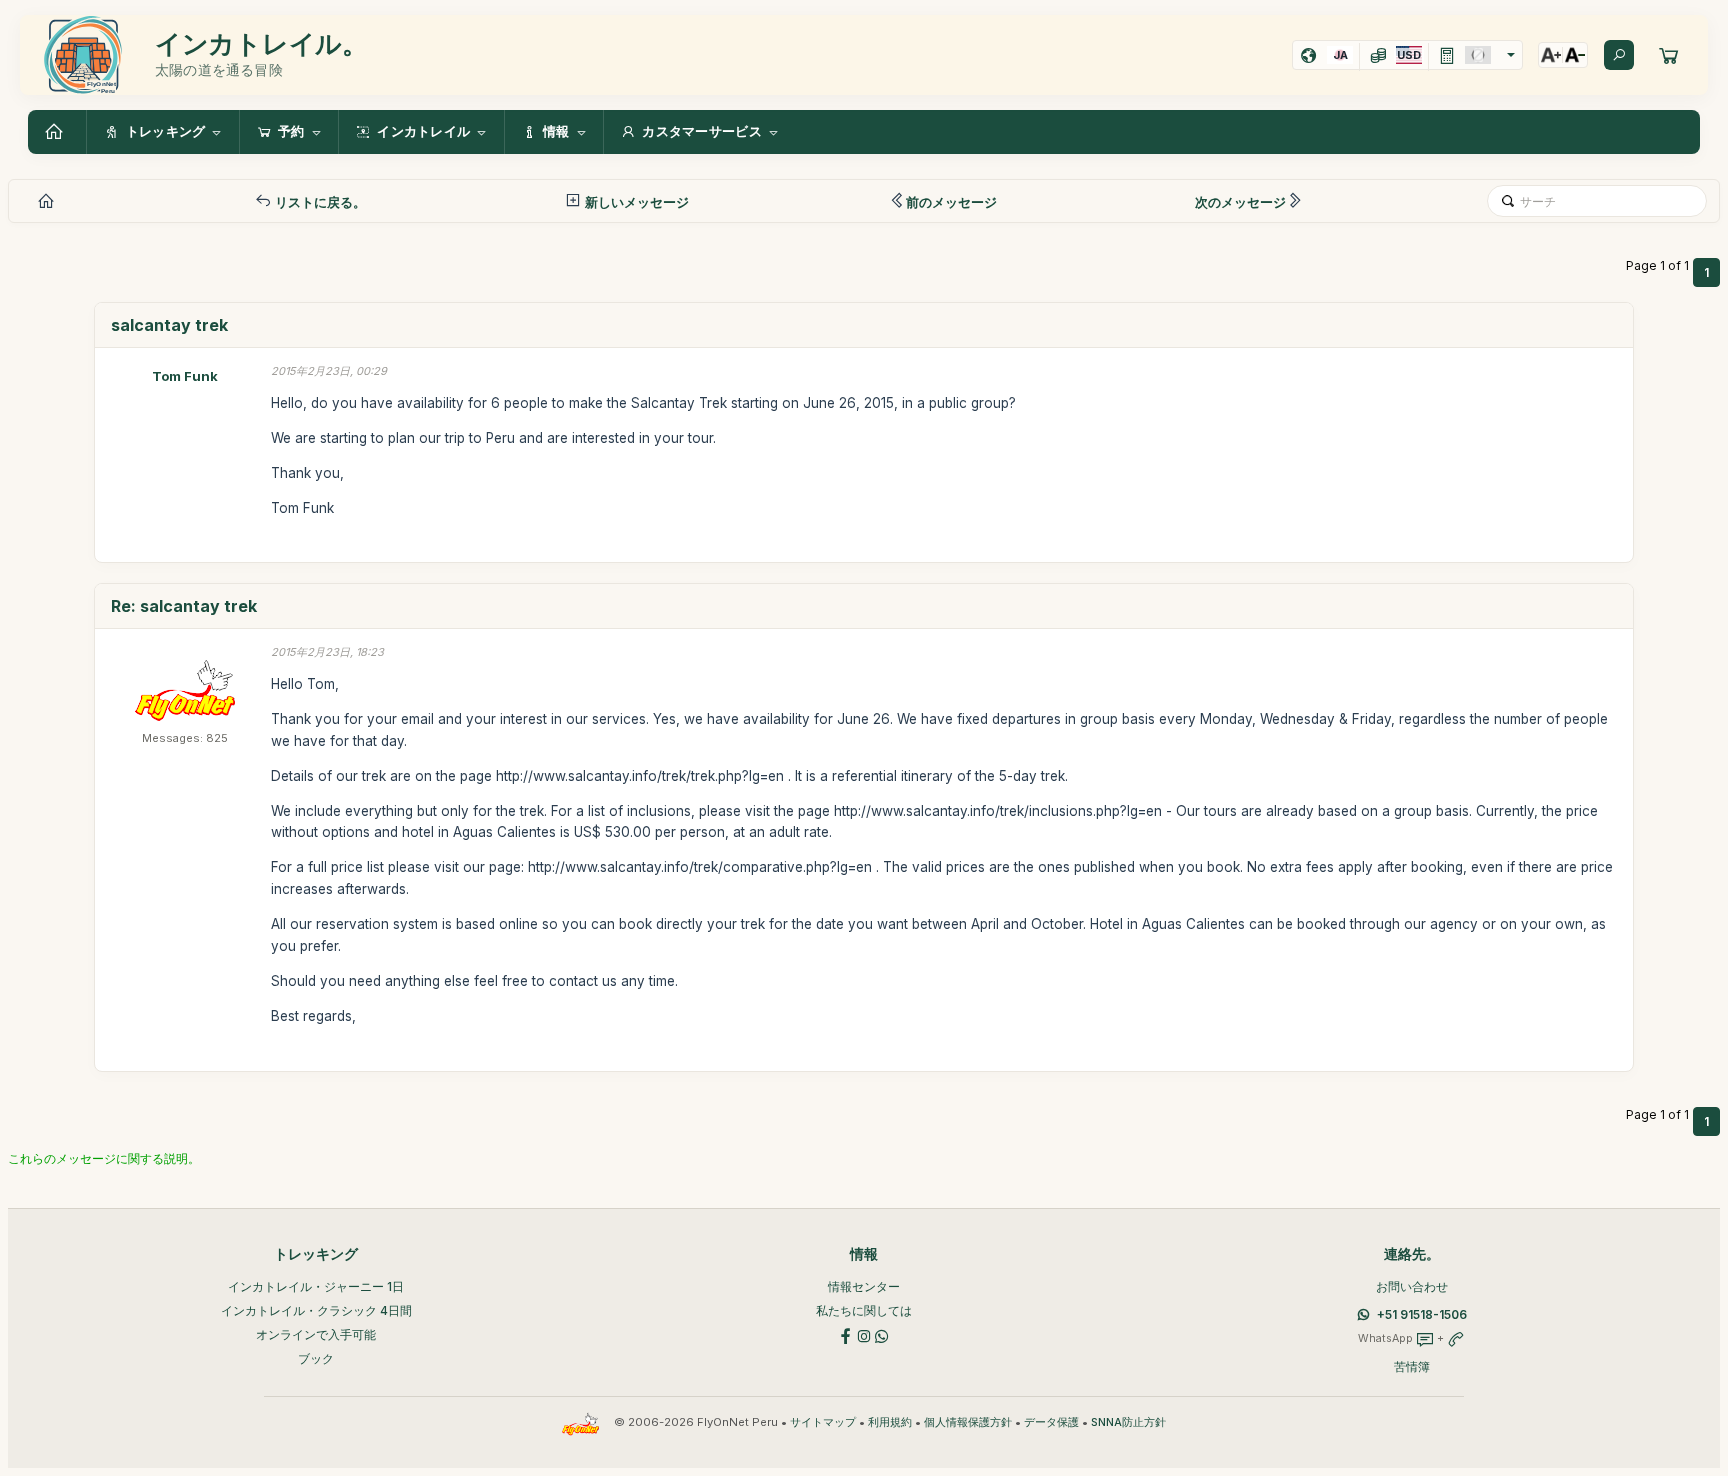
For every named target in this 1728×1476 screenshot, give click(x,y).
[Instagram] (864, 1334)
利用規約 (890, 1422)
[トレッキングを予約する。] (1669, 55)
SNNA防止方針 (1128, 1422)
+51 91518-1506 (1422, 1314)
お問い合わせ (1412, 1286)
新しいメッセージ (635, 202)
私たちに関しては (864, 1310)
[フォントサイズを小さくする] (1575, 55)
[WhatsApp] (882, 1334)
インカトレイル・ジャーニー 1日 (316, 1286)
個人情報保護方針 (968, 1422)
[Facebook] (846, 1334)
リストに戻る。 (319, 202)
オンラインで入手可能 (316, 1334)
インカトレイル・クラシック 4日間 (316, 1310)
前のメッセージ (951, 202)
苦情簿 (1412, 1366)
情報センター (864, 1286)
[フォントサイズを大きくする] (1551, 55)
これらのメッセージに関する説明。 (104, 1158)
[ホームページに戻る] (57, 132)
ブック (316, 1358)
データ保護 (1051, 1422)
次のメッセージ (1240, 202)
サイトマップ (823, 1422)
